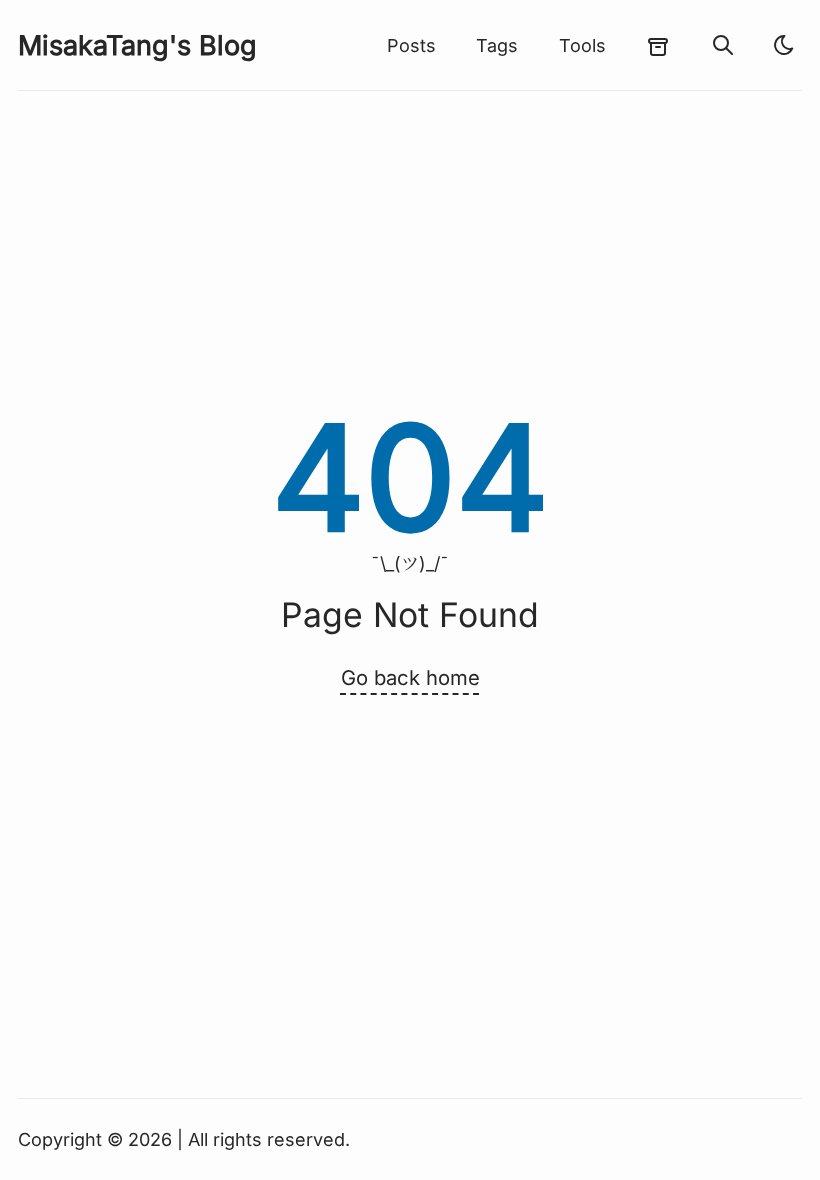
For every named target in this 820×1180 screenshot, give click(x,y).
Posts (411, 45)
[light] (784, 45)
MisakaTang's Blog (137, 45)
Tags (497, 45)
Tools (582, 45)
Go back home (410, 677)
